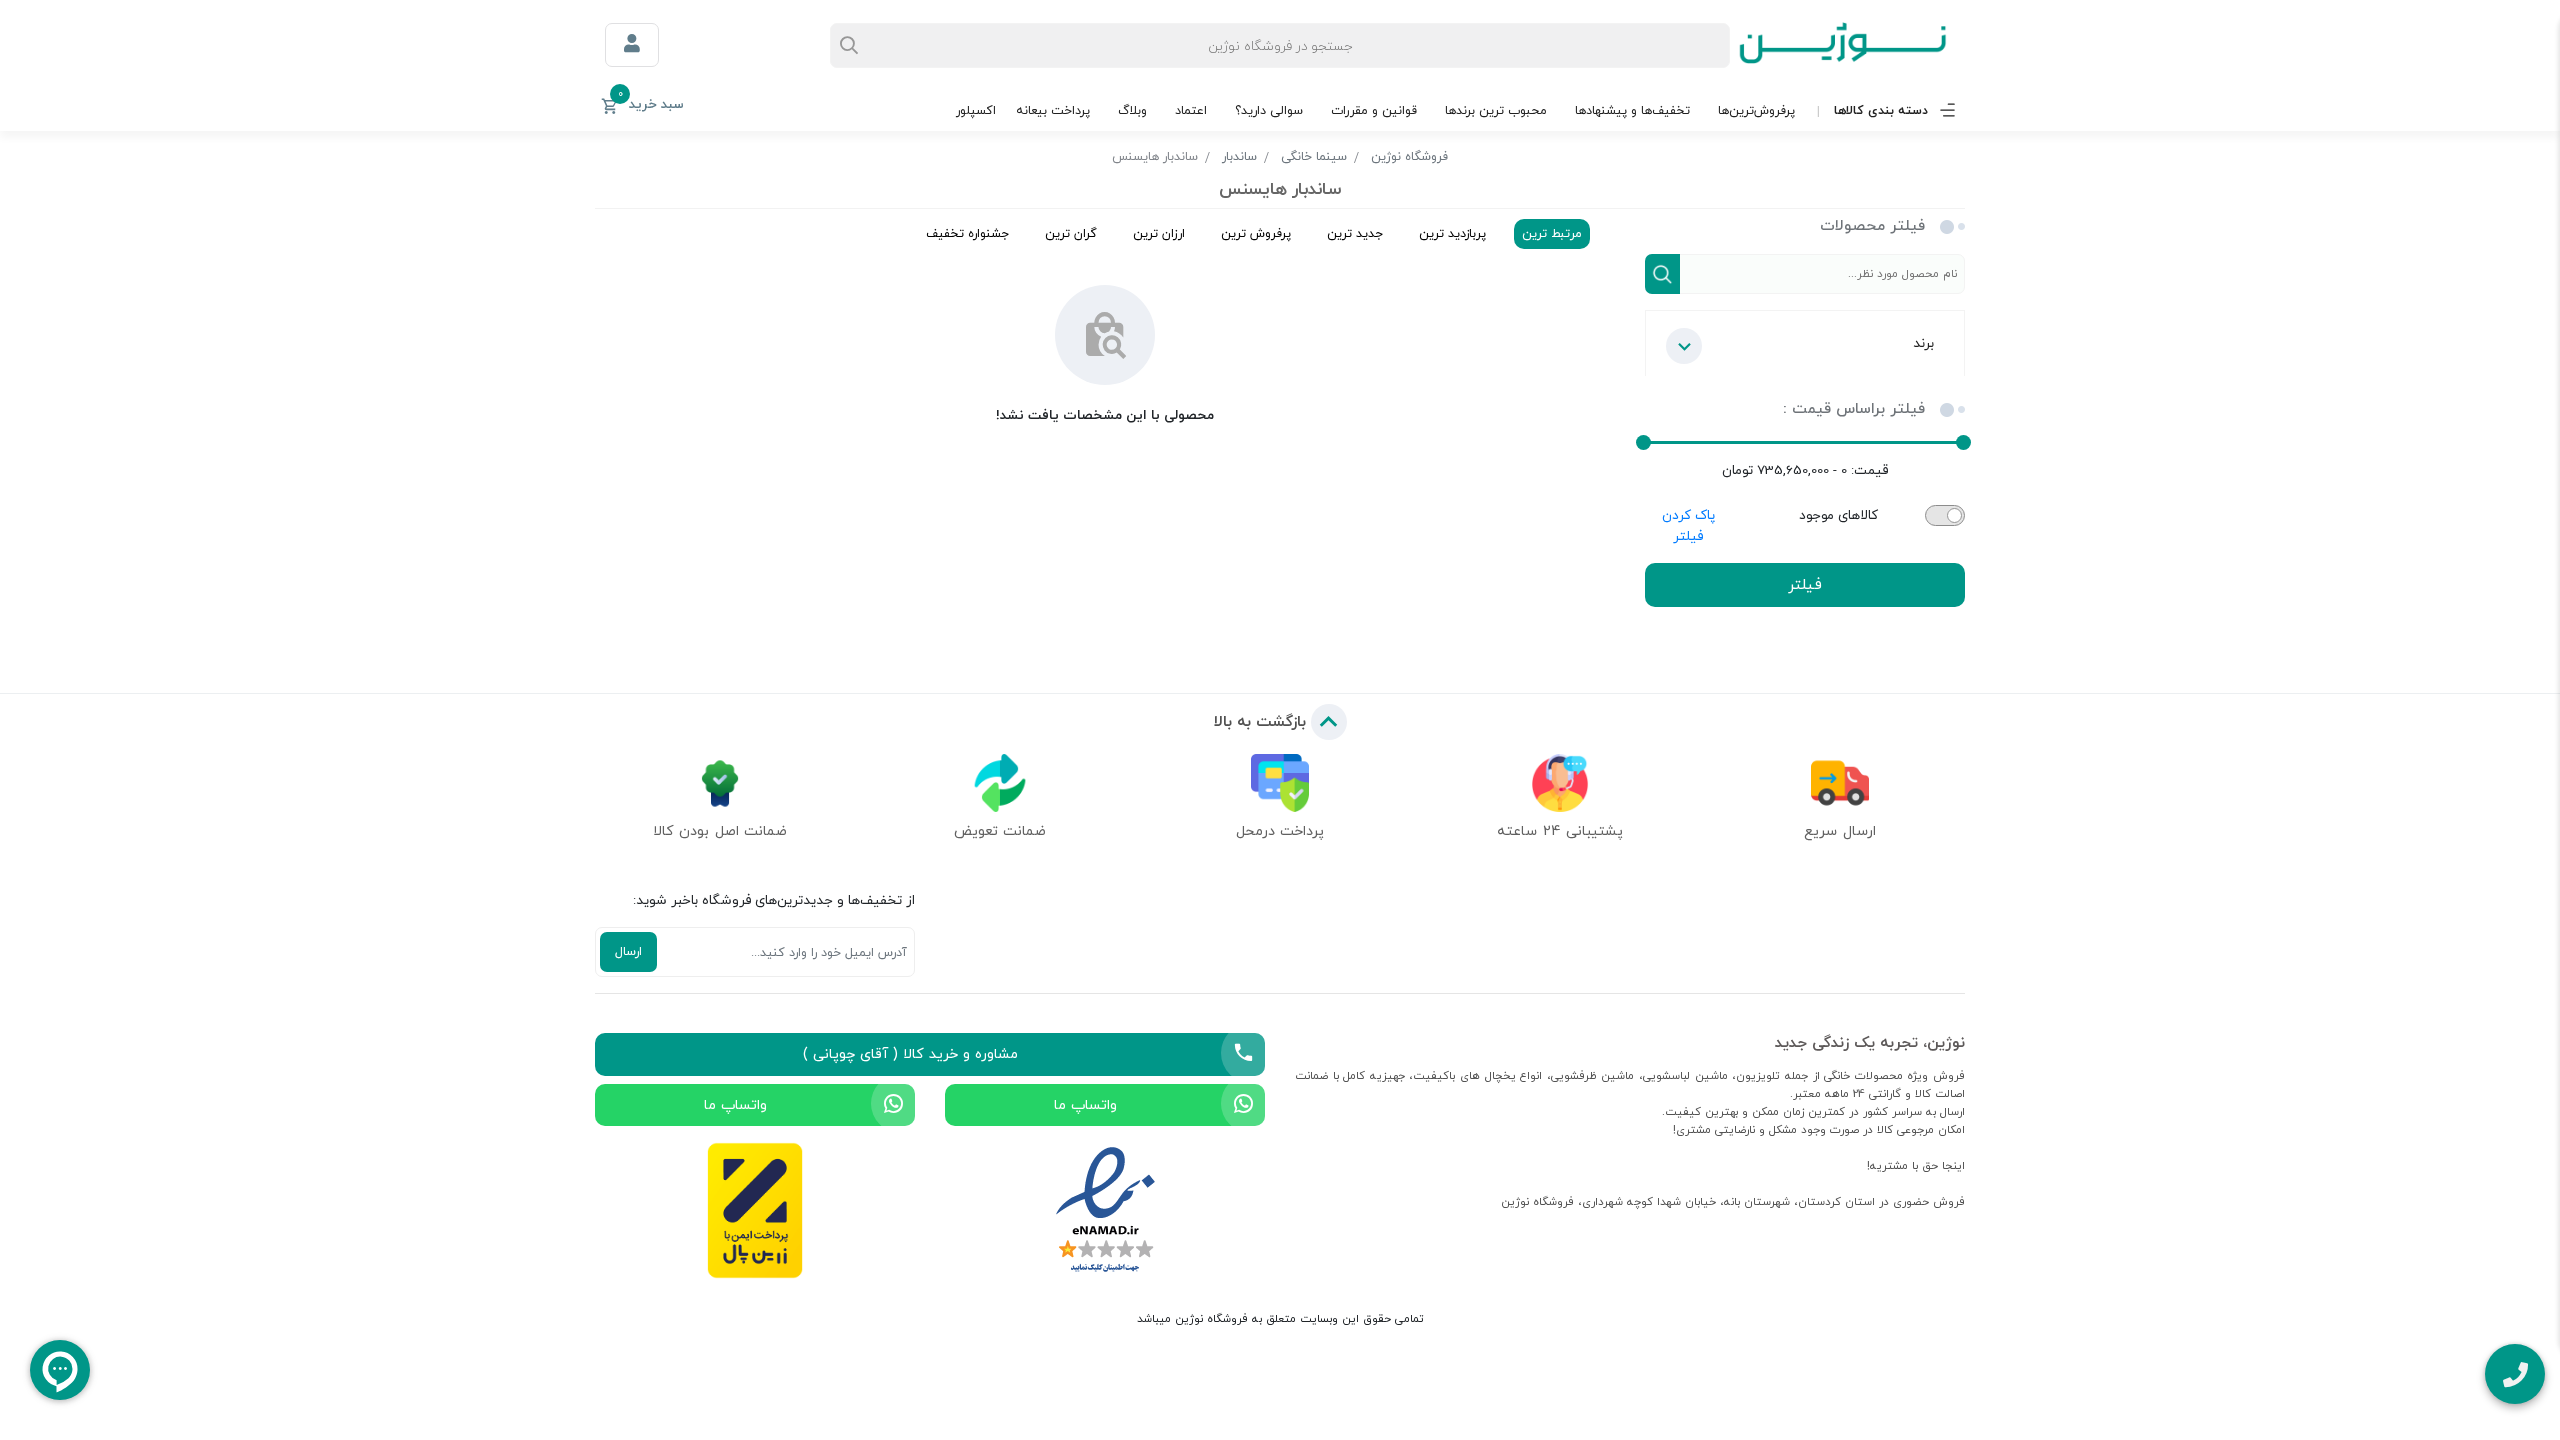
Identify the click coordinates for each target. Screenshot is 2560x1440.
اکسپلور (976, 110)
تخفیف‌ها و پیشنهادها (1632, 110)
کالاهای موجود (1838, 515)
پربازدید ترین (1452, 233)
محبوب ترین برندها (1496, 110)
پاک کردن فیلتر (1688, 526)
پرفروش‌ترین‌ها (1756, 110)
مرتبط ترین (1552, 233)
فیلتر (1805, 584)
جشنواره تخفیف (967, 233)
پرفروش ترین (1256, 233)
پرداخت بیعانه (1053, 110)
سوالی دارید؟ (1269, 110)
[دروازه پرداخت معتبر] (755, 1210)
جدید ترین (1355, 233)
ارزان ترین (1159, 233)
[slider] (1963, 442)
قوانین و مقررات (1374, 110)
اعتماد (1191, 110)
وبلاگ (1132, 110)
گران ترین (1071, 233)
